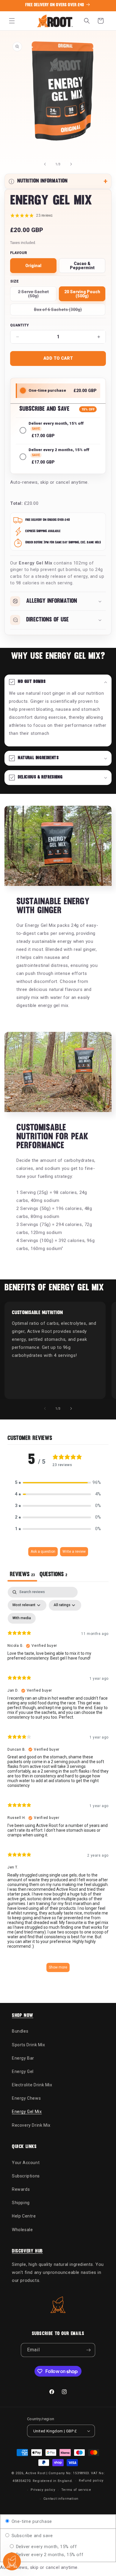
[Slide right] (71, 164)
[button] (12, 21)
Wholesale (22, 2230)
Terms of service (76, 2490)
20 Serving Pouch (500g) (82, 294)
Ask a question (43, 1552)
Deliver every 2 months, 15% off (49, 2555)
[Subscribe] (88, 2350)
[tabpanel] (58, 1782)
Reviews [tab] (22, 1575)
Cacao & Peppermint (82, 266)
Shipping (21, 2203)
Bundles (20, 2031)
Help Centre (24, 2216)
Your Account (26, 2163)
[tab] (53, 1575)
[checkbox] (22, 1618)
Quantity (19, 325)
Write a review (74, 1552)
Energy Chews (26, 2098)
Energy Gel (23, 2071)
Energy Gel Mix (27, 2112)
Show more (58, 1967)
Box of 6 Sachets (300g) (58, 311)
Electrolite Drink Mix (32, 2085)
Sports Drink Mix (29, 2045)
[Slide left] (45, 164)
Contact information (61, 2499)
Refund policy (91, 2481)
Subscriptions (26, 2176)
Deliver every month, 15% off (46, 2547)
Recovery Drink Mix (31, 2125)
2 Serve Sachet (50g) (37, 295)
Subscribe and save (31, 2536)
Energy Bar (23, 2058)
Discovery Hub (27, 2251)
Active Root (36, 2473)
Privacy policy (43, 2490)
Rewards (21, 2189)
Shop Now (23, 2016)
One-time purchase (31, 2521)
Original (33, 266)
